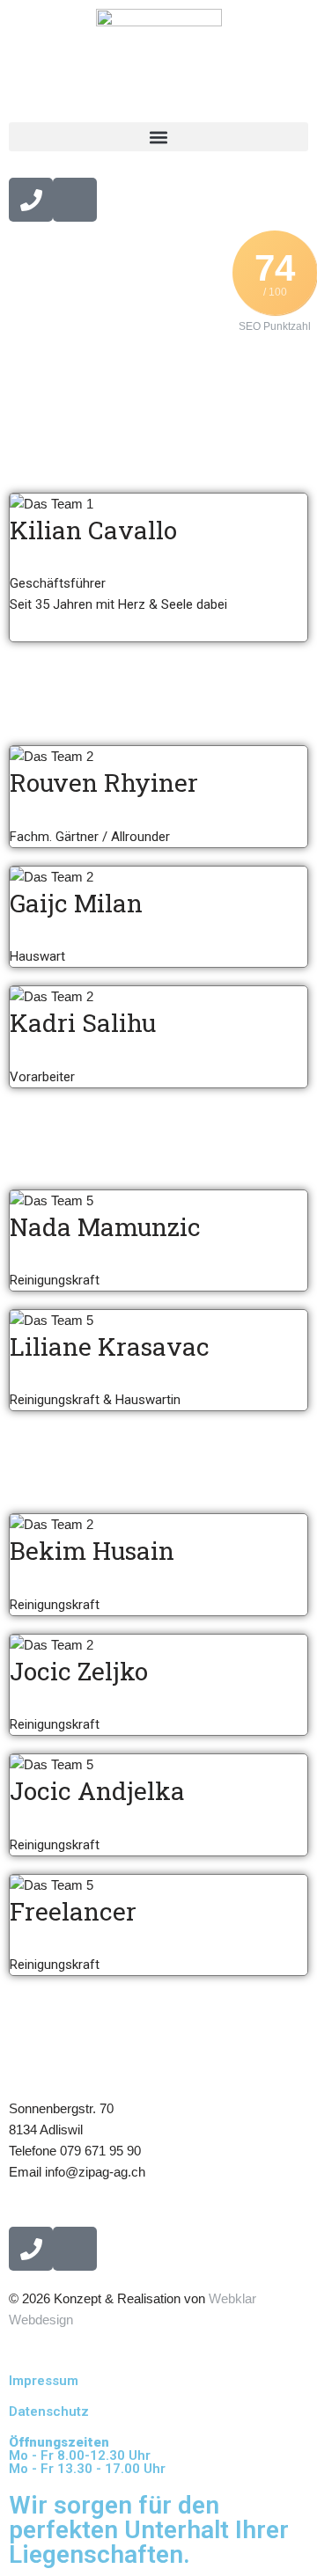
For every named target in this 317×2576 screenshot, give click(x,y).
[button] (158, 137)
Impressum (44, 2381)
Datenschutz (49, 2411)
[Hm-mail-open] (75, 200)
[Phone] (31, 200)
